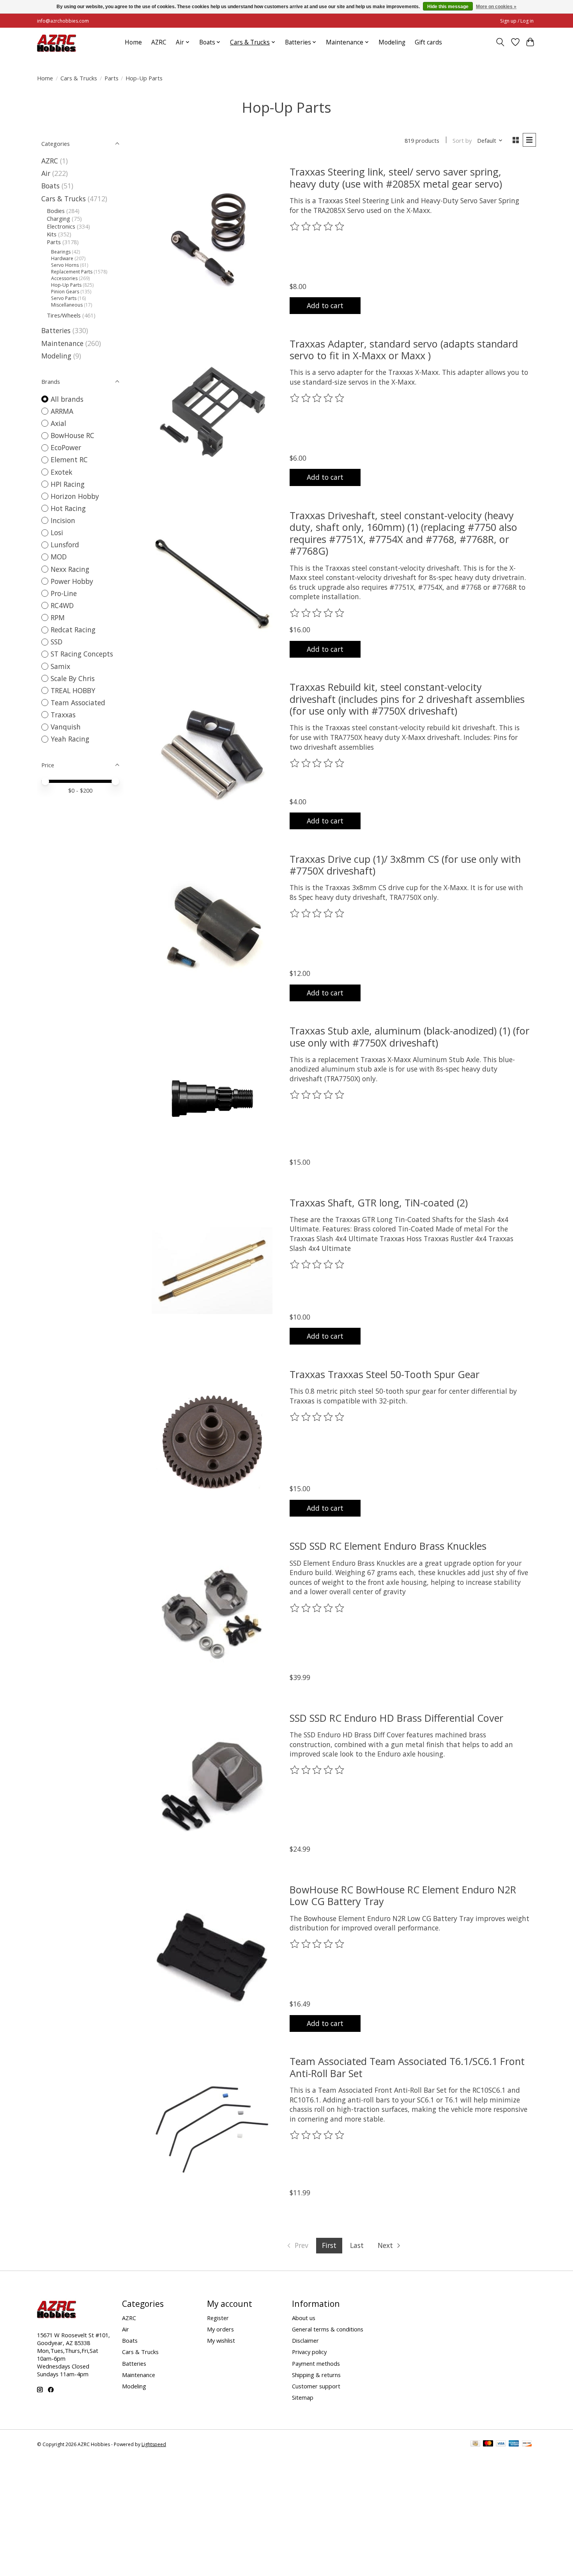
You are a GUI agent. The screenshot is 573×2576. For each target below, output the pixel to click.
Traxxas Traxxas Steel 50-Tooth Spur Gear (385, 1374)
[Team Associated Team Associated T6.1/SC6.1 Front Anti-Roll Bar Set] (212, 2130)
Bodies (56, 211)
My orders (220, 2329)
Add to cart (325, 305)
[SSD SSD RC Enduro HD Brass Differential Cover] (212, 1786)
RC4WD (62, 605)
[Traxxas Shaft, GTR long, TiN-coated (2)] (212, 1271)
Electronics (61, 226)
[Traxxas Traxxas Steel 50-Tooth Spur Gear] (212, 1442)
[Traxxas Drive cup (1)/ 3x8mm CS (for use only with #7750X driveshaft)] (212, 927)
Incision (63, 520)
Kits (52, 234)
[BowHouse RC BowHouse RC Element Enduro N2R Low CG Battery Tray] (212, 1958)
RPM (58, 617)
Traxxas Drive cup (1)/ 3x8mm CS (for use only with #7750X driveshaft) (405, 865)
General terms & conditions (328, 2329)
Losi (57, 532)
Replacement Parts (72, 272)
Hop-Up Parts (66, 285)
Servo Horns (65, 265)
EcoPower (66, 447)
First (329, 2245)
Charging (58, 218)
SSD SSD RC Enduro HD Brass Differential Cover (396, 1718)
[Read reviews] (318, 227)
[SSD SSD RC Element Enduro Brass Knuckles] (212, 1614)
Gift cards (428, 42)
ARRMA (62, 411)
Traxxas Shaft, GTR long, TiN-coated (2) (379, 1203)
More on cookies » (496, 7)
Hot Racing (68, 508)
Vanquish (66, 727)
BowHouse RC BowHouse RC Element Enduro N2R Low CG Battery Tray (403, 1895)
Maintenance (62, 343)
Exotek (62, 472)
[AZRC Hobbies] (57, 42)
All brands (67, 399)
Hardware (62, 258)
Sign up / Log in (517, 21)
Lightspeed (154, 2444)
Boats (50, 186)
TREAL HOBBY (73, 690)
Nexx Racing (70, 569)
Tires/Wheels (64, 315)
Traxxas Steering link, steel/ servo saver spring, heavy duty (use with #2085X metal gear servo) (396, 177)
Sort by (462, 140)
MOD (59, 557)
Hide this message (448, 7)
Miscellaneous (67, 305)
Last (357, 2245)
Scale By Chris (73, 678)
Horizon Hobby (75, 496)
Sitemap (303, 2397)
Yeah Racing (70, 739)
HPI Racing (68, 484)
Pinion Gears (65, 292)
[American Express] (514, 2444)
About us (304, 2318)
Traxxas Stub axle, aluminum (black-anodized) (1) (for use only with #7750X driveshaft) (409, 1036)
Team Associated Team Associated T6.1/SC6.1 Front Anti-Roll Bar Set (407, 2067)
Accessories (64, 278)
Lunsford (65, 545)
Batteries (56, 330)
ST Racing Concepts (82, 654)
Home (133, 42)
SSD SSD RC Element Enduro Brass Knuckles (388, 1546)
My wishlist (221, 2340)
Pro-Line (64, 593)
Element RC (69, 459)
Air (46, 173)
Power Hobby (72, 581)
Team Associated (78, 703)
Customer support (316, 2386)
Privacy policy (309, 2352)
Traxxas (63, 715)
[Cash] (475, 2444)
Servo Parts (64, 298)
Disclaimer (305, 2340)
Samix (60, 666)
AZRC (159, 42)
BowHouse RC (73, 435)
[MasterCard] (488, 2444)
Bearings (61, 252)
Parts (111, 78)
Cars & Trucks (79, 78)
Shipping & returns (316, 2375)
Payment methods (316, 2363)
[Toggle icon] (500, 42)
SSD (57, 642)
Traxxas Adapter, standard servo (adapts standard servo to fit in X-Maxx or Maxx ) (404, 349)
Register (218, 2318)
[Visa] (501, 2444)
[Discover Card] (527, 2444)
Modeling (392, 42)
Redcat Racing (73, 630)
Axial (58, 423)
